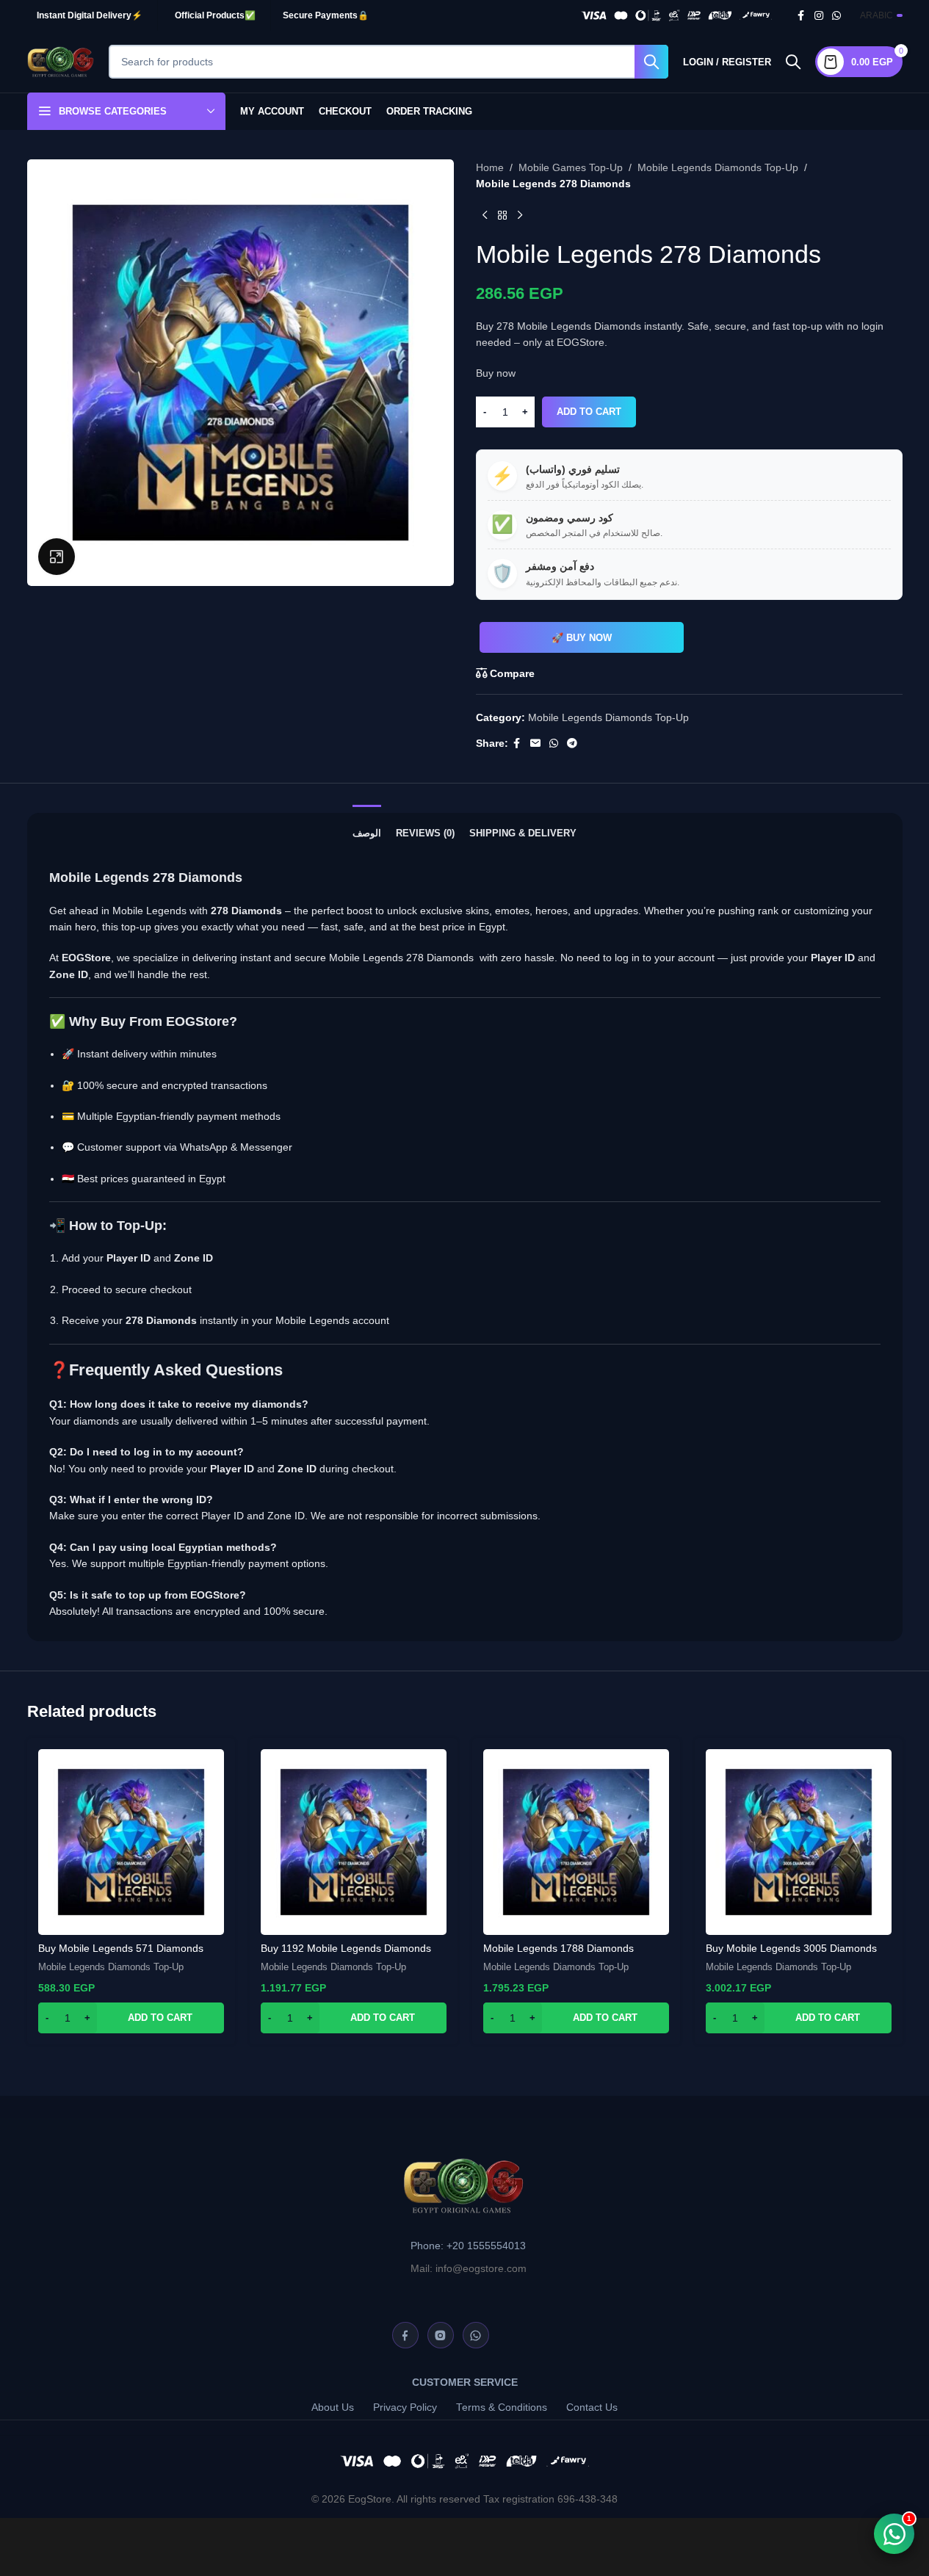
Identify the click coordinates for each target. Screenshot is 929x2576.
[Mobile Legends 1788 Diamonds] (576, 1842)
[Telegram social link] (572, 744)
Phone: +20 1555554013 (468, 2246)
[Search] (793, 62)
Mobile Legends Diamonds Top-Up (718, 167)
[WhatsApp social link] (836, 16)
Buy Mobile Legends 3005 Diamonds (791, 1948)
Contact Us (592, 2407)
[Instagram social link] (819, 16)
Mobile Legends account (332, 1320)
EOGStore (198, 1021)
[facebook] (405, 2335)
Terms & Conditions (502, 2407)
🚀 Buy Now (582, 638)
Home (490, 167)
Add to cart (589, 412)
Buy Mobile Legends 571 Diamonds (121, 1948)
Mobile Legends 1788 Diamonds (559, 1948)
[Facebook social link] (801, 16)
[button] (131, 2018)
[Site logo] (61, 61)
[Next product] (520, 216)
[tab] (367, 826)
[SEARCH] (651, 62)
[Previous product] (485, 216)
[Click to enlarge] (57, 557)
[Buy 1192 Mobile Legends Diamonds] (354, 1842)
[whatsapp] (476, 2335)
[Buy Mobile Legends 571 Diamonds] (131, 1842)
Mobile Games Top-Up (571, 167)
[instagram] (441, 2335)
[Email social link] (535, 744)
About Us (333, 2407)
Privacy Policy (405, 2407)
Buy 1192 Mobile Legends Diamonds (346, 1948)
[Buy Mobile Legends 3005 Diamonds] (799, 1842)
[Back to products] (502, 216)
